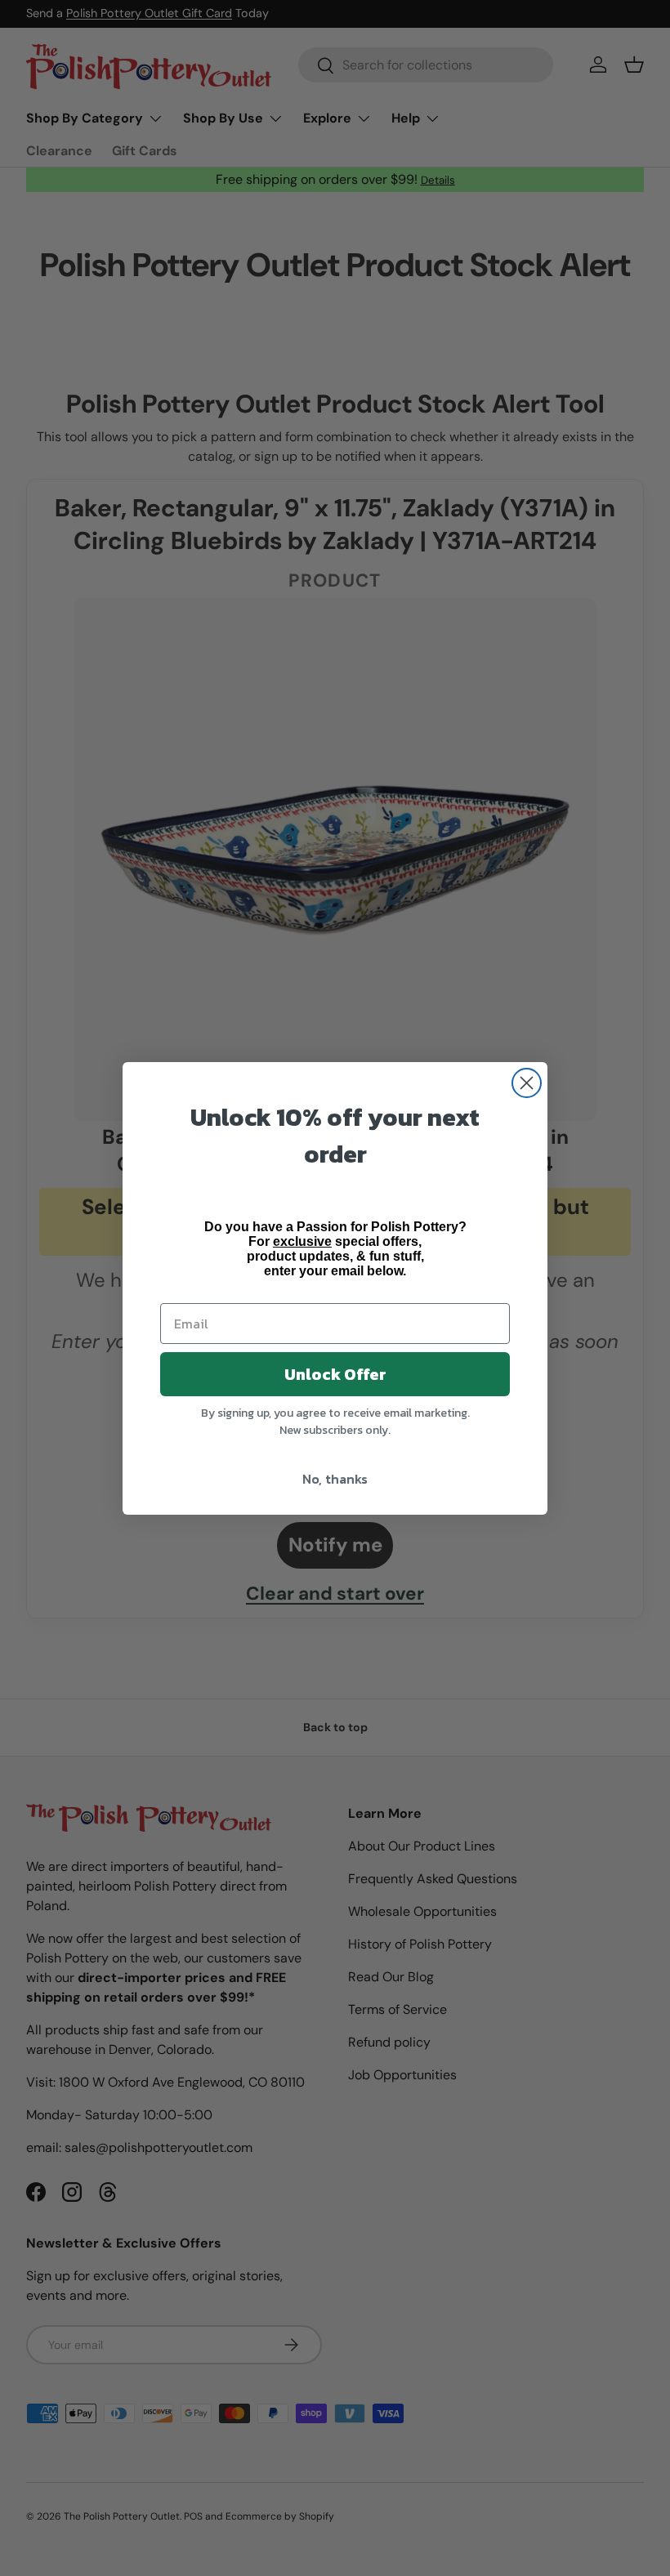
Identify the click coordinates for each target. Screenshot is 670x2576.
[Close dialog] (527, 1083)
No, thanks (335, 1479)
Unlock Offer (335, 1374)
